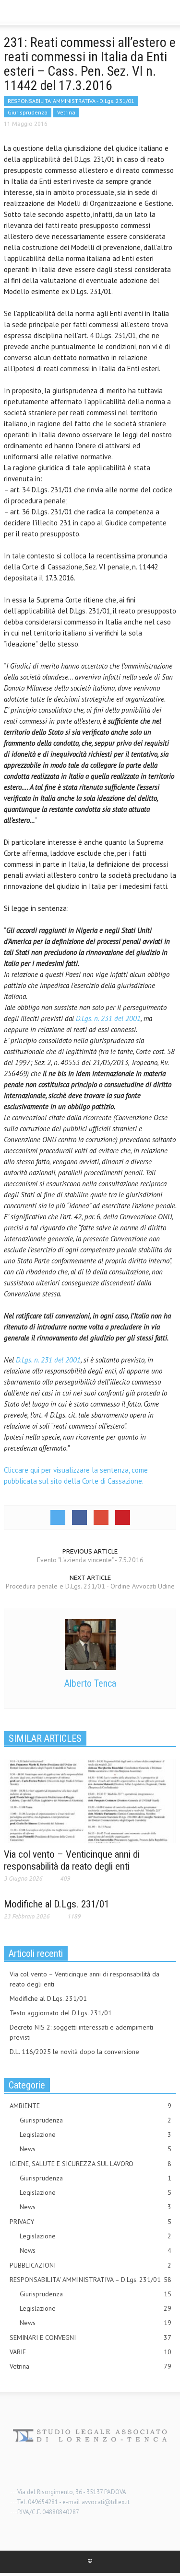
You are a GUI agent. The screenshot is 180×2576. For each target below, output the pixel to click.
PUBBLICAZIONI (90, 2265)
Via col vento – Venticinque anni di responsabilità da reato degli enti (72, 1860)
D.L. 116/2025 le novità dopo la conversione (74, 2052)
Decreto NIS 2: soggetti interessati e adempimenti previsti (81, 2032)
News (96, 2149)
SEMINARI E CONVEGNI (90, 2338)
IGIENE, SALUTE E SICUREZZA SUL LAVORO (90, 2164)
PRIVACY (90, 2222)
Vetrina (66, 112)
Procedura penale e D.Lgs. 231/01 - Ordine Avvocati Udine (90, 1586)
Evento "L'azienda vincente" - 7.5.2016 (90, 1560)
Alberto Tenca (90, 1683)
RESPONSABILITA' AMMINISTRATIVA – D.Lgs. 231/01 (90, 2280)
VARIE (90, 2352)
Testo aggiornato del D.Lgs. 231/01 (61, 2013)
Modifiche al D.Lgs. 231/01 (56, 1904)
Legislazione (96, 2134)
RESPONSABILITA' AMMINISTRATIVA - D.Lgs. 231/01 (71, 101)
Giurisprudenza (28, 112)
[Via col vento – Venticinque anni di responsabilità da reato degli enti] (90, 1801)
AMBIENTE (90, 2106)
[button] (36, 13)
